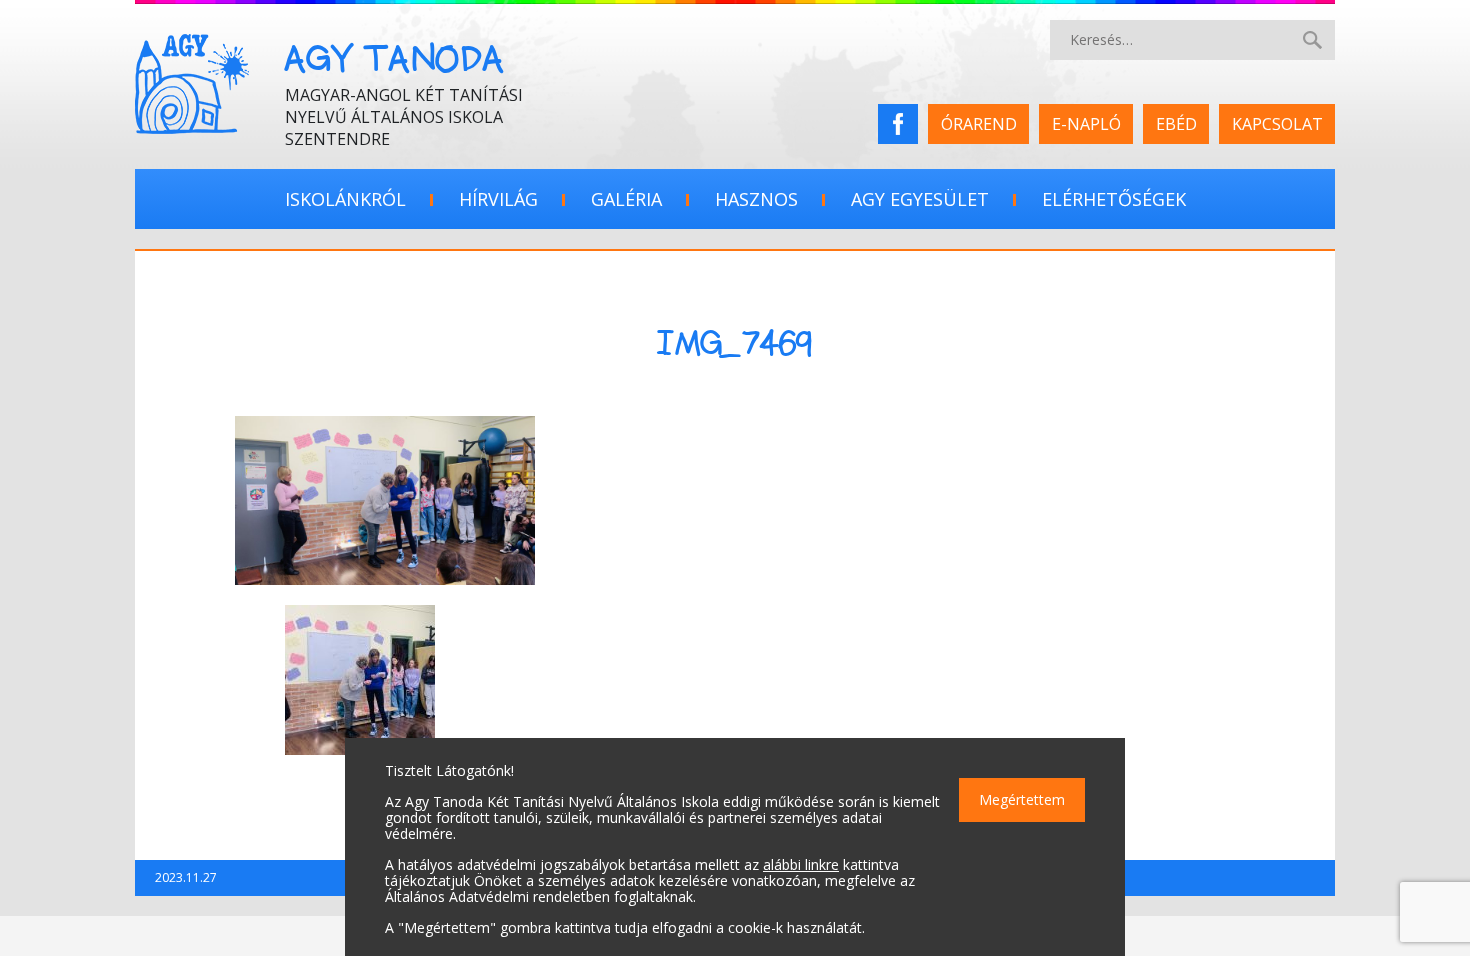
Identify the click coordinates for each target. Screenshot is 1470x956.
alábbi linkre (801, 864)
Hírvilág (498, 199)
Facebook (904, 124)
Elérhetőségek (1114, 199)
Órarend (979, 124)
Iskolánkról (345, 199)
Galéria (626, 199)
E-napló (1086, 124)
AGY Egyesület (920, 199)
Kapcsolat (1277, 124)
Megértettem (1022, 799)
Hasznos (756, 199)
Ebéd (1176, 124)
